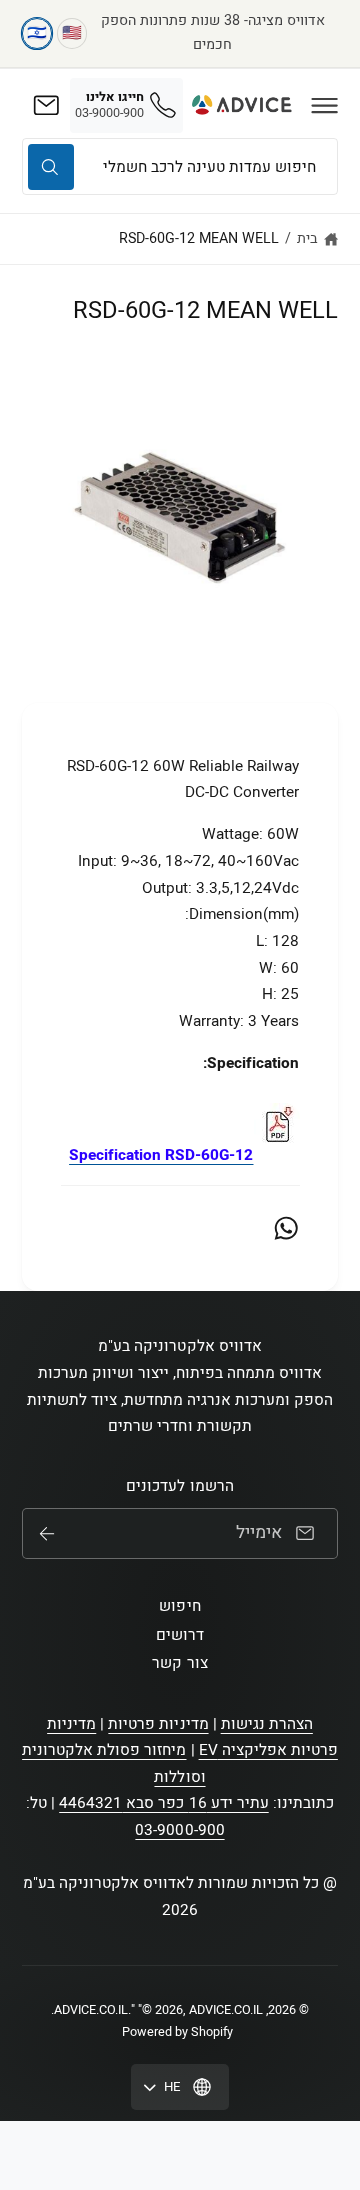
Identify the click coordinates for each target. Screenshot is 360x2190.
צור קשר (179, 1663)
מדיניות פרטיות (158, 1724)
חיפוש (179, 1606)
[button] (325, 105)
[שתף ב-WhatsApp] (286, 1228)
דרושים (180, 1635)
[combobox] (180, 166)
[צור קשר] (46, 105)
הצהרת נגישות (267, 1724)
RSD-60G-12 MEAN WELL (199, 238)
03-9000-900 (179, 1830)
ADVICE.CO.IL (91, 2010)
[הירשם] (47, 1534)
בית (307, 238)
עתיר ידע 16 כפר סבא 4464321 (163, 1803)
